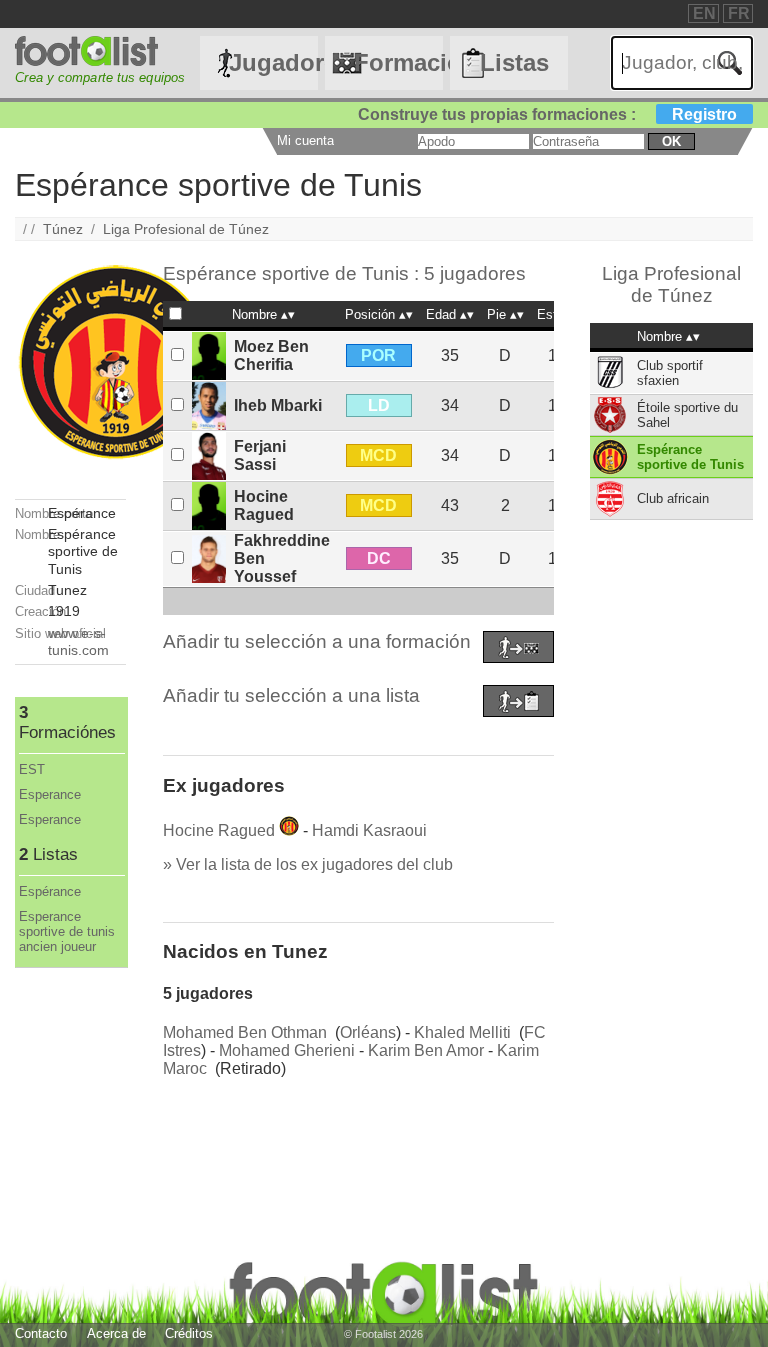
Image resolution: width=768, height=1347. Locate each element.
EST (32, 769)
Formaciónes (398, 62)
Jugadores (273, 62)
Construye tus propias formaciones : (547, 114)
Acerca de (116, 1333)
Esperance (50, 794)
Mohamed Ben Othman (245, 1032)
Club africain (673, 498)
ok (671, 141)
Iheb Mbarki (278, 405)
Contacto (41, 1333)
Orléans (368, 1032)
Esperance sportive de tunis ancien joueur (67, 931)
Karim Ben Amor (426, 1050)
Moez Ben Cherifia (271, 355)
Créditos (189, 1333)
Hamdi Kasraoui (369, 830)
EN (704, 13)
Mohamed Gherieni (287, 1050)
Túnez (63, 229)
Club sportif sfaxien (670, 373)
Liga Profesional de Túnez (186, 229)
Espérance (50, 891)
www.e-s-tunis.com (78, 641)
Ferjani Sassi (260, 455)
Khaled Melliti (462, 1032)
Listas (514, 62)
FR (739, 13)
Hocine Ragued (264, 505)
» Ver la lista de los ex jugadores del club (308, 864)
